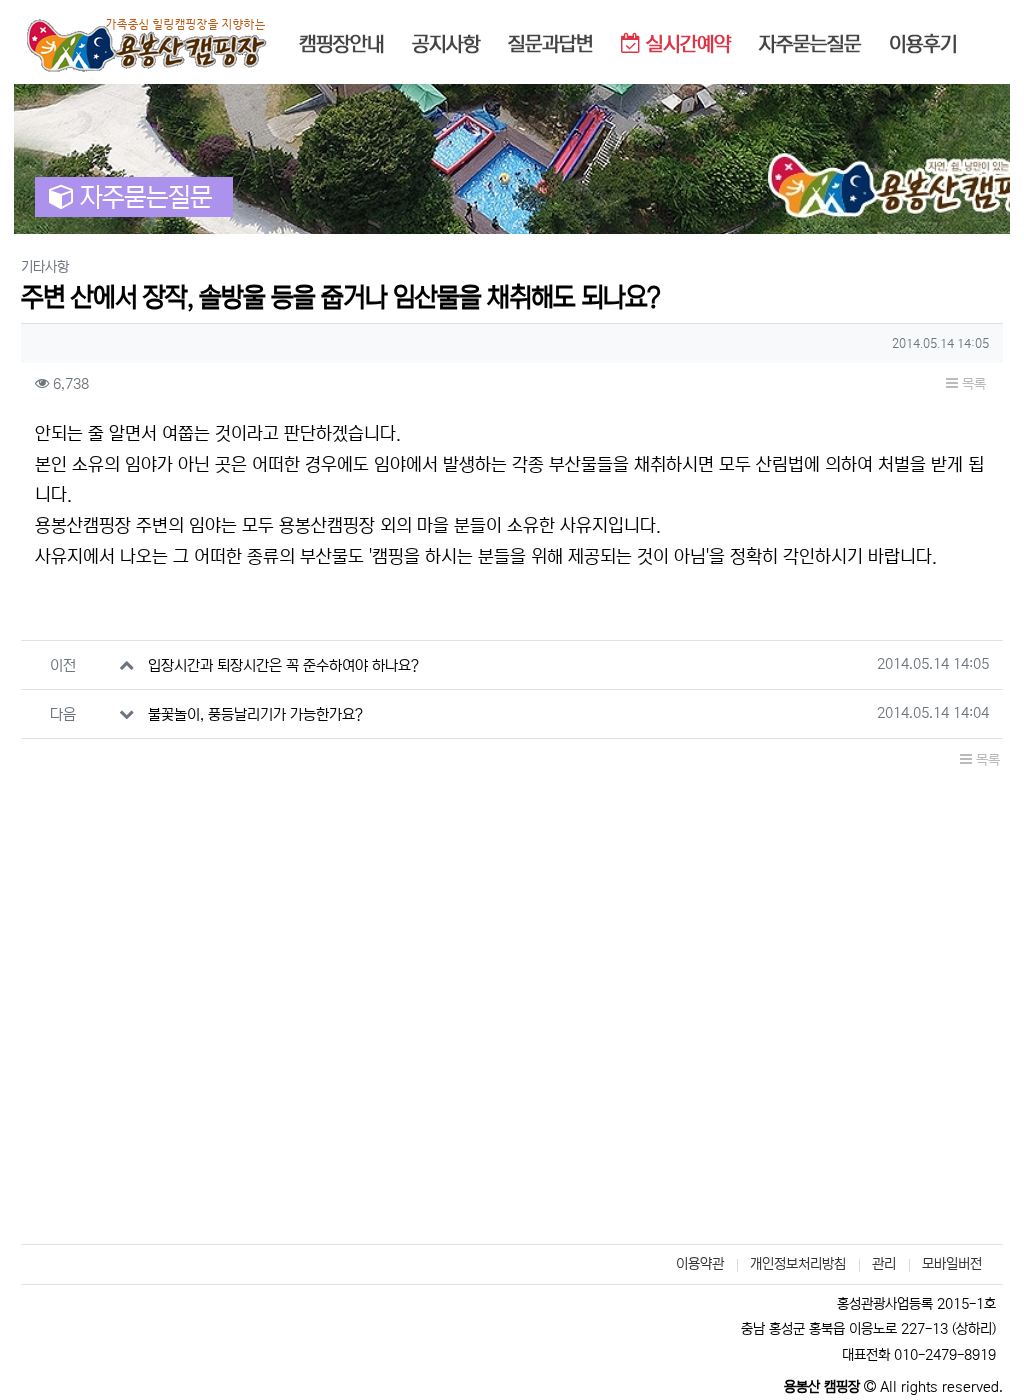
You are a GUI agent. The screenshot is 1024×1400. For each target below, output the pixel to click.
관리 (884, 1264)
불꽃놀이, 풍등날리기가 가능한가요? (255, 714)
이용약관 (700, 1264)
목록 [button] (972, 384)
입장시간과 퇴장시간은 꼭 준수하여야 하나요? (283, 665)
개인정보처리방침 (798, 1264)
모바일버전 (952, 1264)
